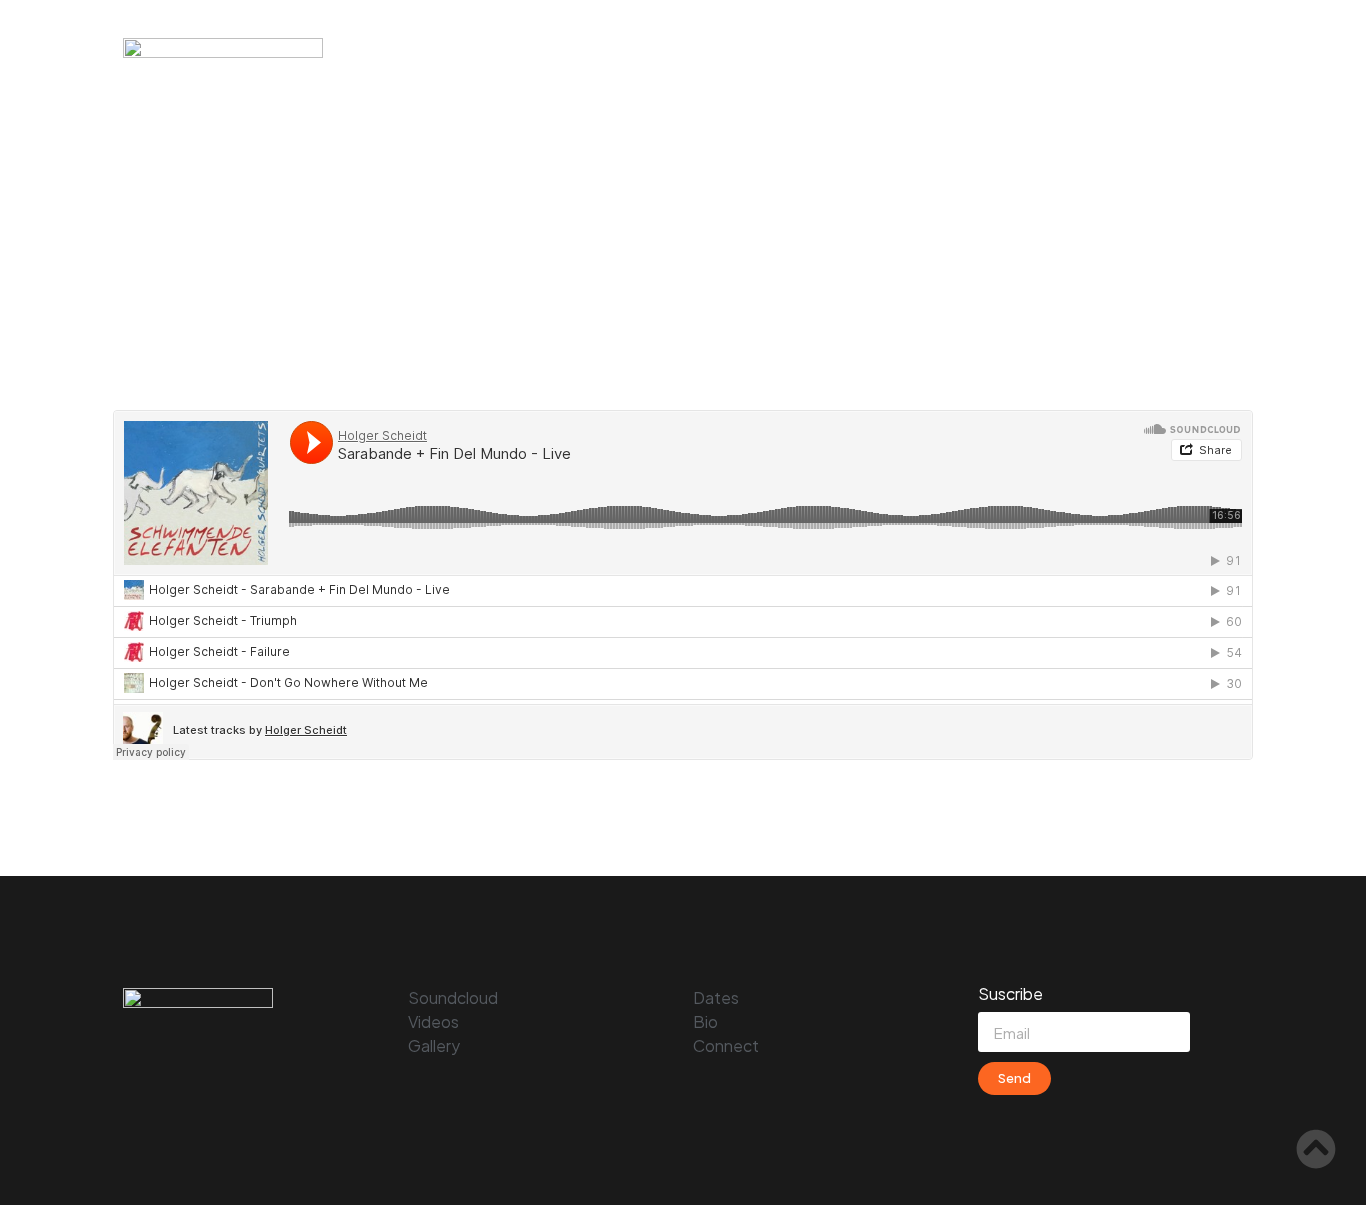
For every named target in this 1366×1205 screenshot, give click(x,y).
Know (1096, 53)
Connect (1194, 53)
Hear (936, 53)
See (1014, 53)
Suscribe (1010, 995)
